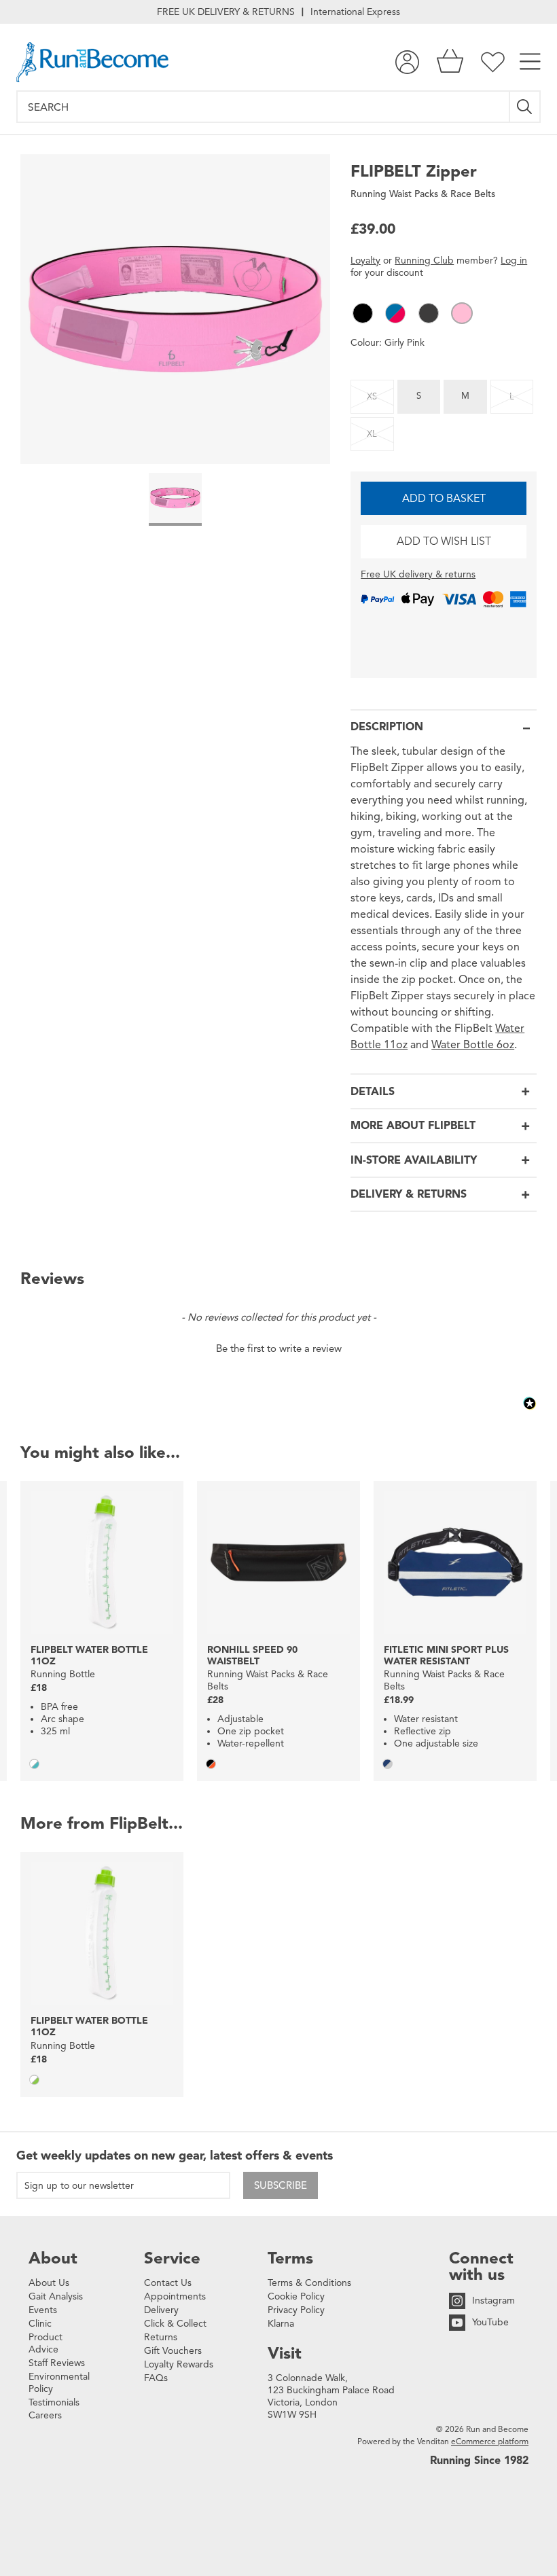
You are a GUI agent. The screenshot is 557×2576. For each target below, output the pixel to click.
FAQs (156, 2378)
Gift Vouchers (173, 2351)
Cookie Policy (296, 2296)
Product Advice (46, 2343)
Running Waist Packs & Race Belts (423, 194)
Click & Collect (175, 2324)
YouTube (490, 2322)
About (53, 2258)
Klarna (281, 2324)
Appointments (175, 2296)
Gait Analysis (56, 2296)
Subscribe (281, 2185)
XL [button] (372, 434)
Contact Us (168, 2283)
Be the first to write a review (279, 1348)
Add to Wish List (444, 541)
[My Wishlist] (493, 62)
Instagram (493, 2301)
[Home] (92, 62)
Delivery (161, 2310)
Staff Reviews (57, 2363)
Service (172, 2258)
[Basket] (450, 62)
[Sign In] (407, 62)
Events (43, 2310)
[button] (363, 313)
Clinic (40, 2324)
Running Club (424, 261)
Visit (285, 2353)
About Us (49, 2283)
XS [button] (372, 397)
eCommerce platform (490, 2441)
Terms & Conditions (309, 2283)
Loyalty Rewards (179, 2364)
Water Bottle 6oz (473, 1045)
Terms (290, 2258)
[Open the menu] (530, 62)
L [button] (512, 397)
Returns (161, 2337)
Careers (45, 2415)
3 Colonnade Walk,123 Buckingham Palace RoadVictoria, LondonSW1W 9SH (331, 2396)
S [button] (419, 396)
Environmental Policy (59, 2383)
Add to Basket (444, 499)
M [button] (465, 396)
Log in (514, 261)
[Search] (525, 107)
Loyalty (365, 261)
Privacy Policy (296, 2310)
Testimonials (54, 2402)
